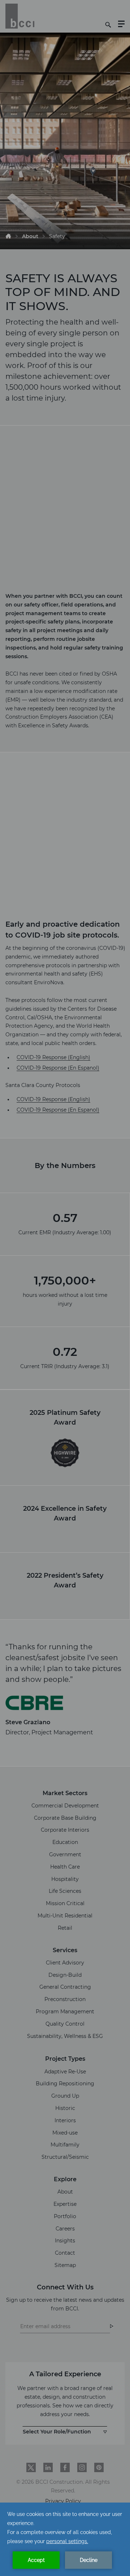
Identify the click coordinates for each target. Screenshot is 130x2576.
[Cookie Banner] (65, 2539)
